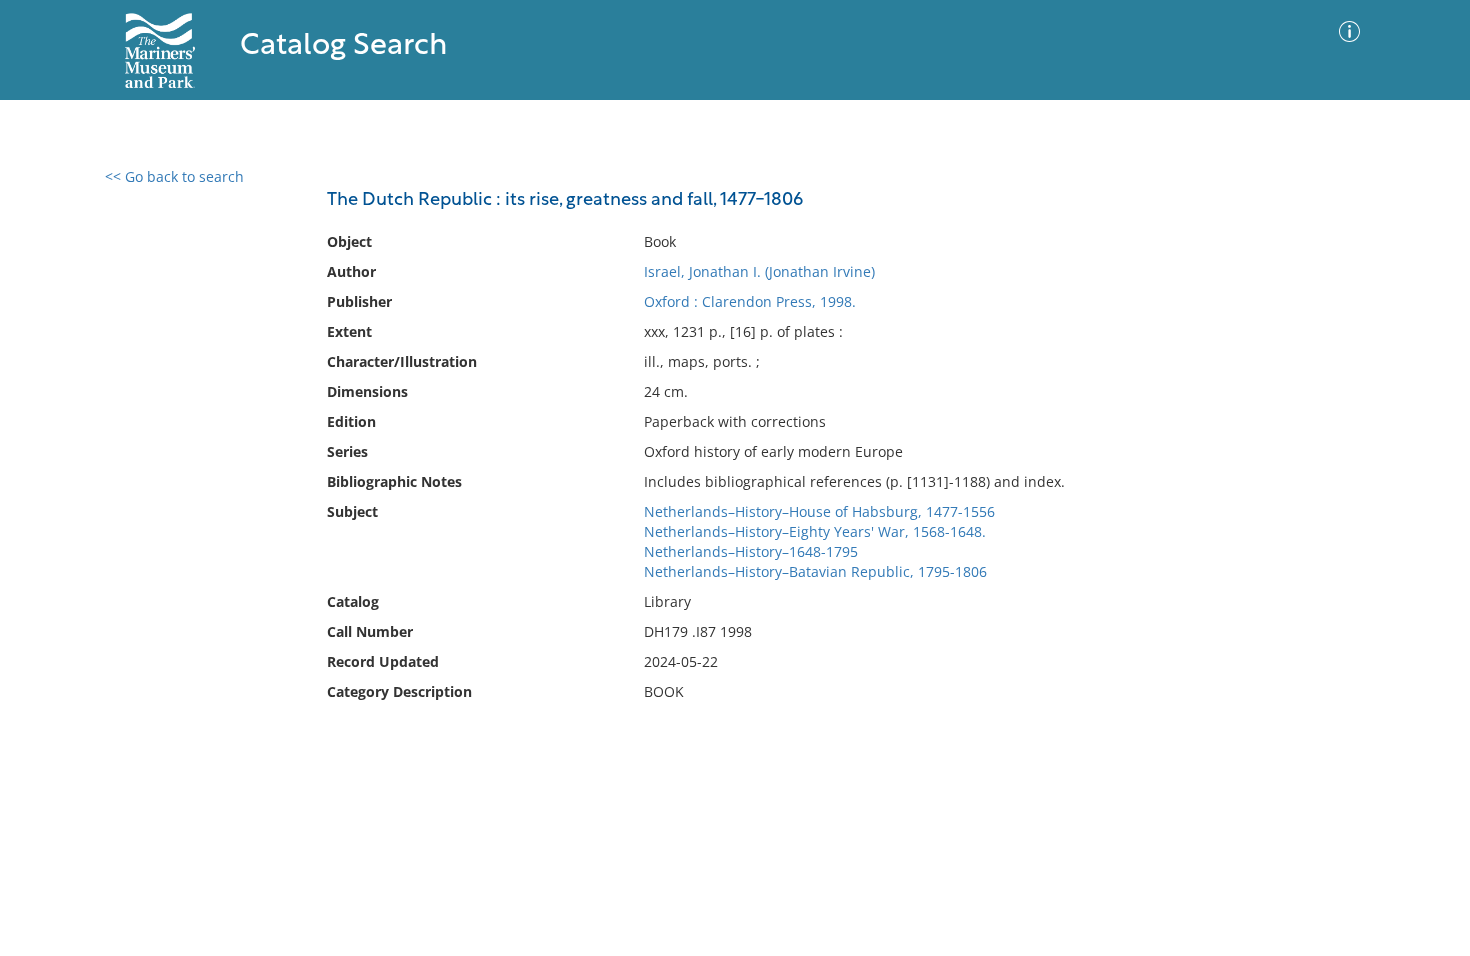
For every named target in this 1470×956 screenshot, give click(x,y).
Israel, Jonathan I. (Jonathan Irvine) (759, 271)
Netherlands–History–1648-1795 (751, 551)
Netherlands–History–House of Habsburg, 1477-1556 (819, 511)
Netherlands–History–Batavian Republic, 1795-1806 (815, 571)
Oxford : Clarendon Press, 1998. (750, 301)
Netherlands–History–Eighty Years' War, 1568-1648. (815, 531)
